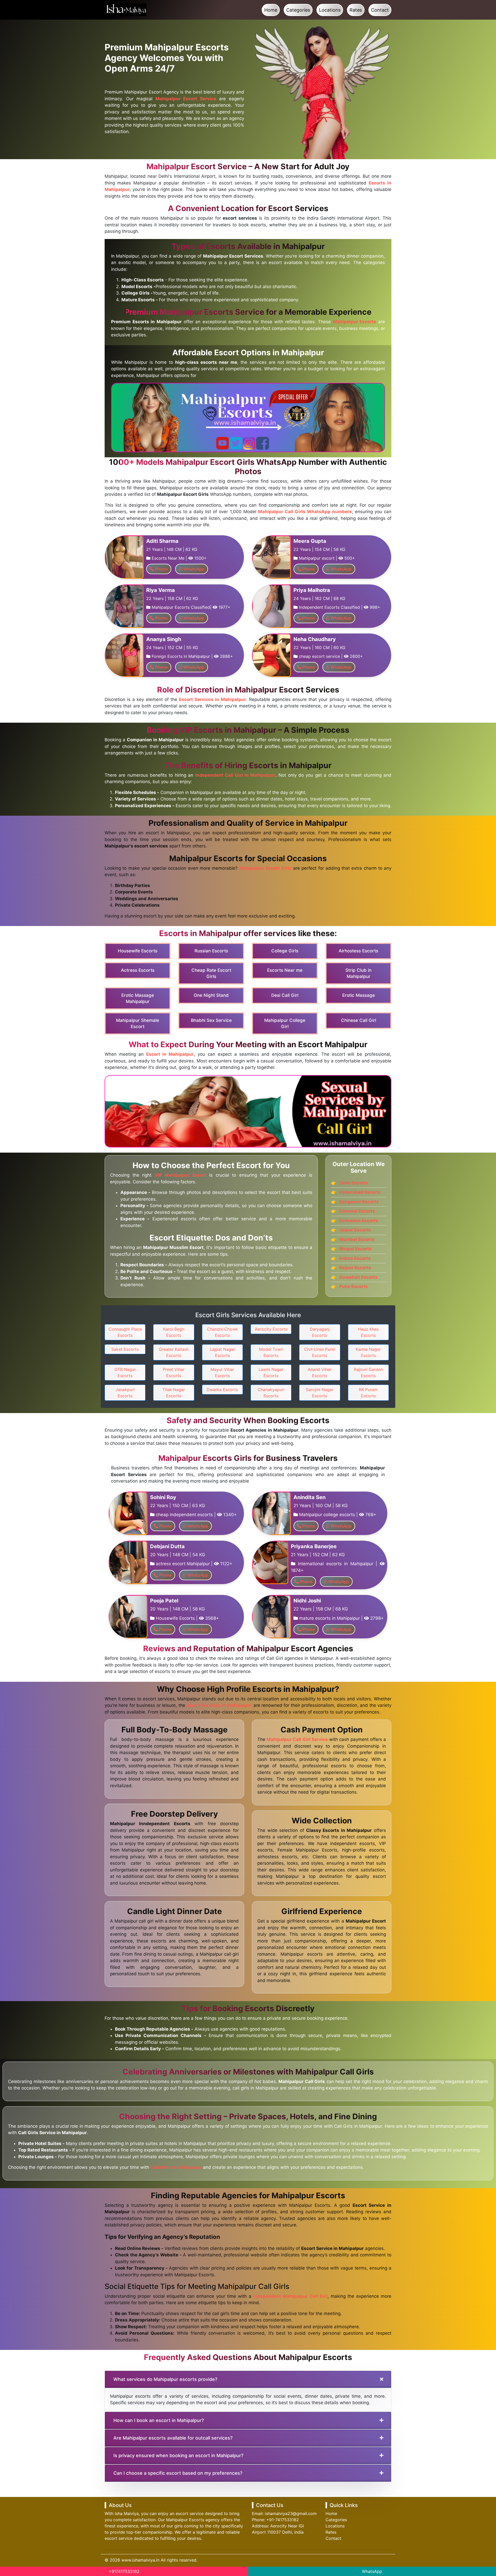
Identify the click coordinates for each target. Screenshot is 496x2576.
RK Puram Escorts (368, 1393)
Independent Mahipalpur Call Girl (290, 2296)
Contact (380, 10)
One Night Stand (211, 995)
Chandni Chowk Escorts (222, 1332)
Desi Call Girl (285, 995)
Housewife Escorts (138, 951)
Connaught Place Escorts (125, 1332)
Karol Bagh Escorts (174, 1332)
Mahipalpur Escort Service (186, 99)
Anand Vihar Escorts (320, 1372)
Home (271, 10)
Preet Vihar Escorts (174, 1372)
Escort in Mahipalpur (170, 1054)
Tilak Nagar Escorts (174, 1393)
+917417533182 (124, 2571)
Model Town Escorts (271, 1352)
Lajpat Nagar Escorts (222, 1352)
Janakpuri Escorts (125, 1393)
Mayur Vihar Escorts (222, 1372)
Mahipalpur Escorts (355, 322)
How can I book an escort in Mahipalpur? (159, 2420)
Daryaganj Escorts (320, 1332)
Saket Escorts (125, 1349)
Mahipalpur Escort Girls (265, 868)
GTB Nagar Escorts (125, 1372)
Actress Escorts (138, 970)
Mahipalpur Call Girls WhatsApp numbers (305, 512)
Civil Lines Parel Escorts (320, 1352)
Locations (330, 10)
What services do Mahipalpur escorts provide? (165, 2379)
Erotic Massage (359, 995)
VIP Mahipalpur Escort (180, 1175)
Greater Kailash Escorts (174, 1352)
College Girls (285, 951)
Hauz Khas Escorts (368, 1332)
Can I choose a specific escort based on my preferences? (178, 2473)
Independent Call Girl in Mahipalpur (235, 775)
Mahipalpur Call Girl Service (297, 1739)
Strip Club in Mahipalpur (358, 973)
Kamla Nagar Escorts (368, 1352)
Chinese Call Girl (359, 1020)
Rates (356, 10)
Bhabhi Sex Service (211, 1020)
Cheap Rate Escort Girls (211, 973)
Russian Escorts (211, 951)
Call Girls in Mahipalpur (176, 2167)
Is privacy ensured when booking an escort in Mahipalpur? (178, 2455)
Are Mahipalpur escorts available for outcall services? (173, 2438)
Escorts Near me (285, 970)
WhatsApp (372, 2571)
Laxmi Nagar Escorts (271, 1372)
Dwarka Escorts (222, 1390)
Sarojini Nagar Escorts (320, 1393)
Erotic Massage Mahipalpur (138, 998)
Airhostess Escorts (358, 951)
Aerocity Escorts (271, 1329)
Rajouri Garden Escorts (368, 1372)
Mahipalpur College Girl (285, 1023)
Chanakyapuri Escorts (271, 1393)
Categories (298, 10)
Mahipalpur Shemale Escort (138, 1023)
